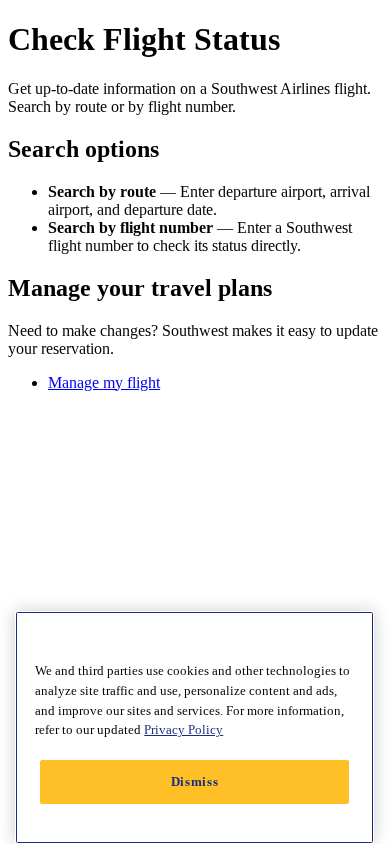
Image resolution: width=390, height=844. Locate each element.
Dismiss (195, 781)
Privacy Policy (183, 729)
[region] (194, 727)
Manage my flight (104, 382)
